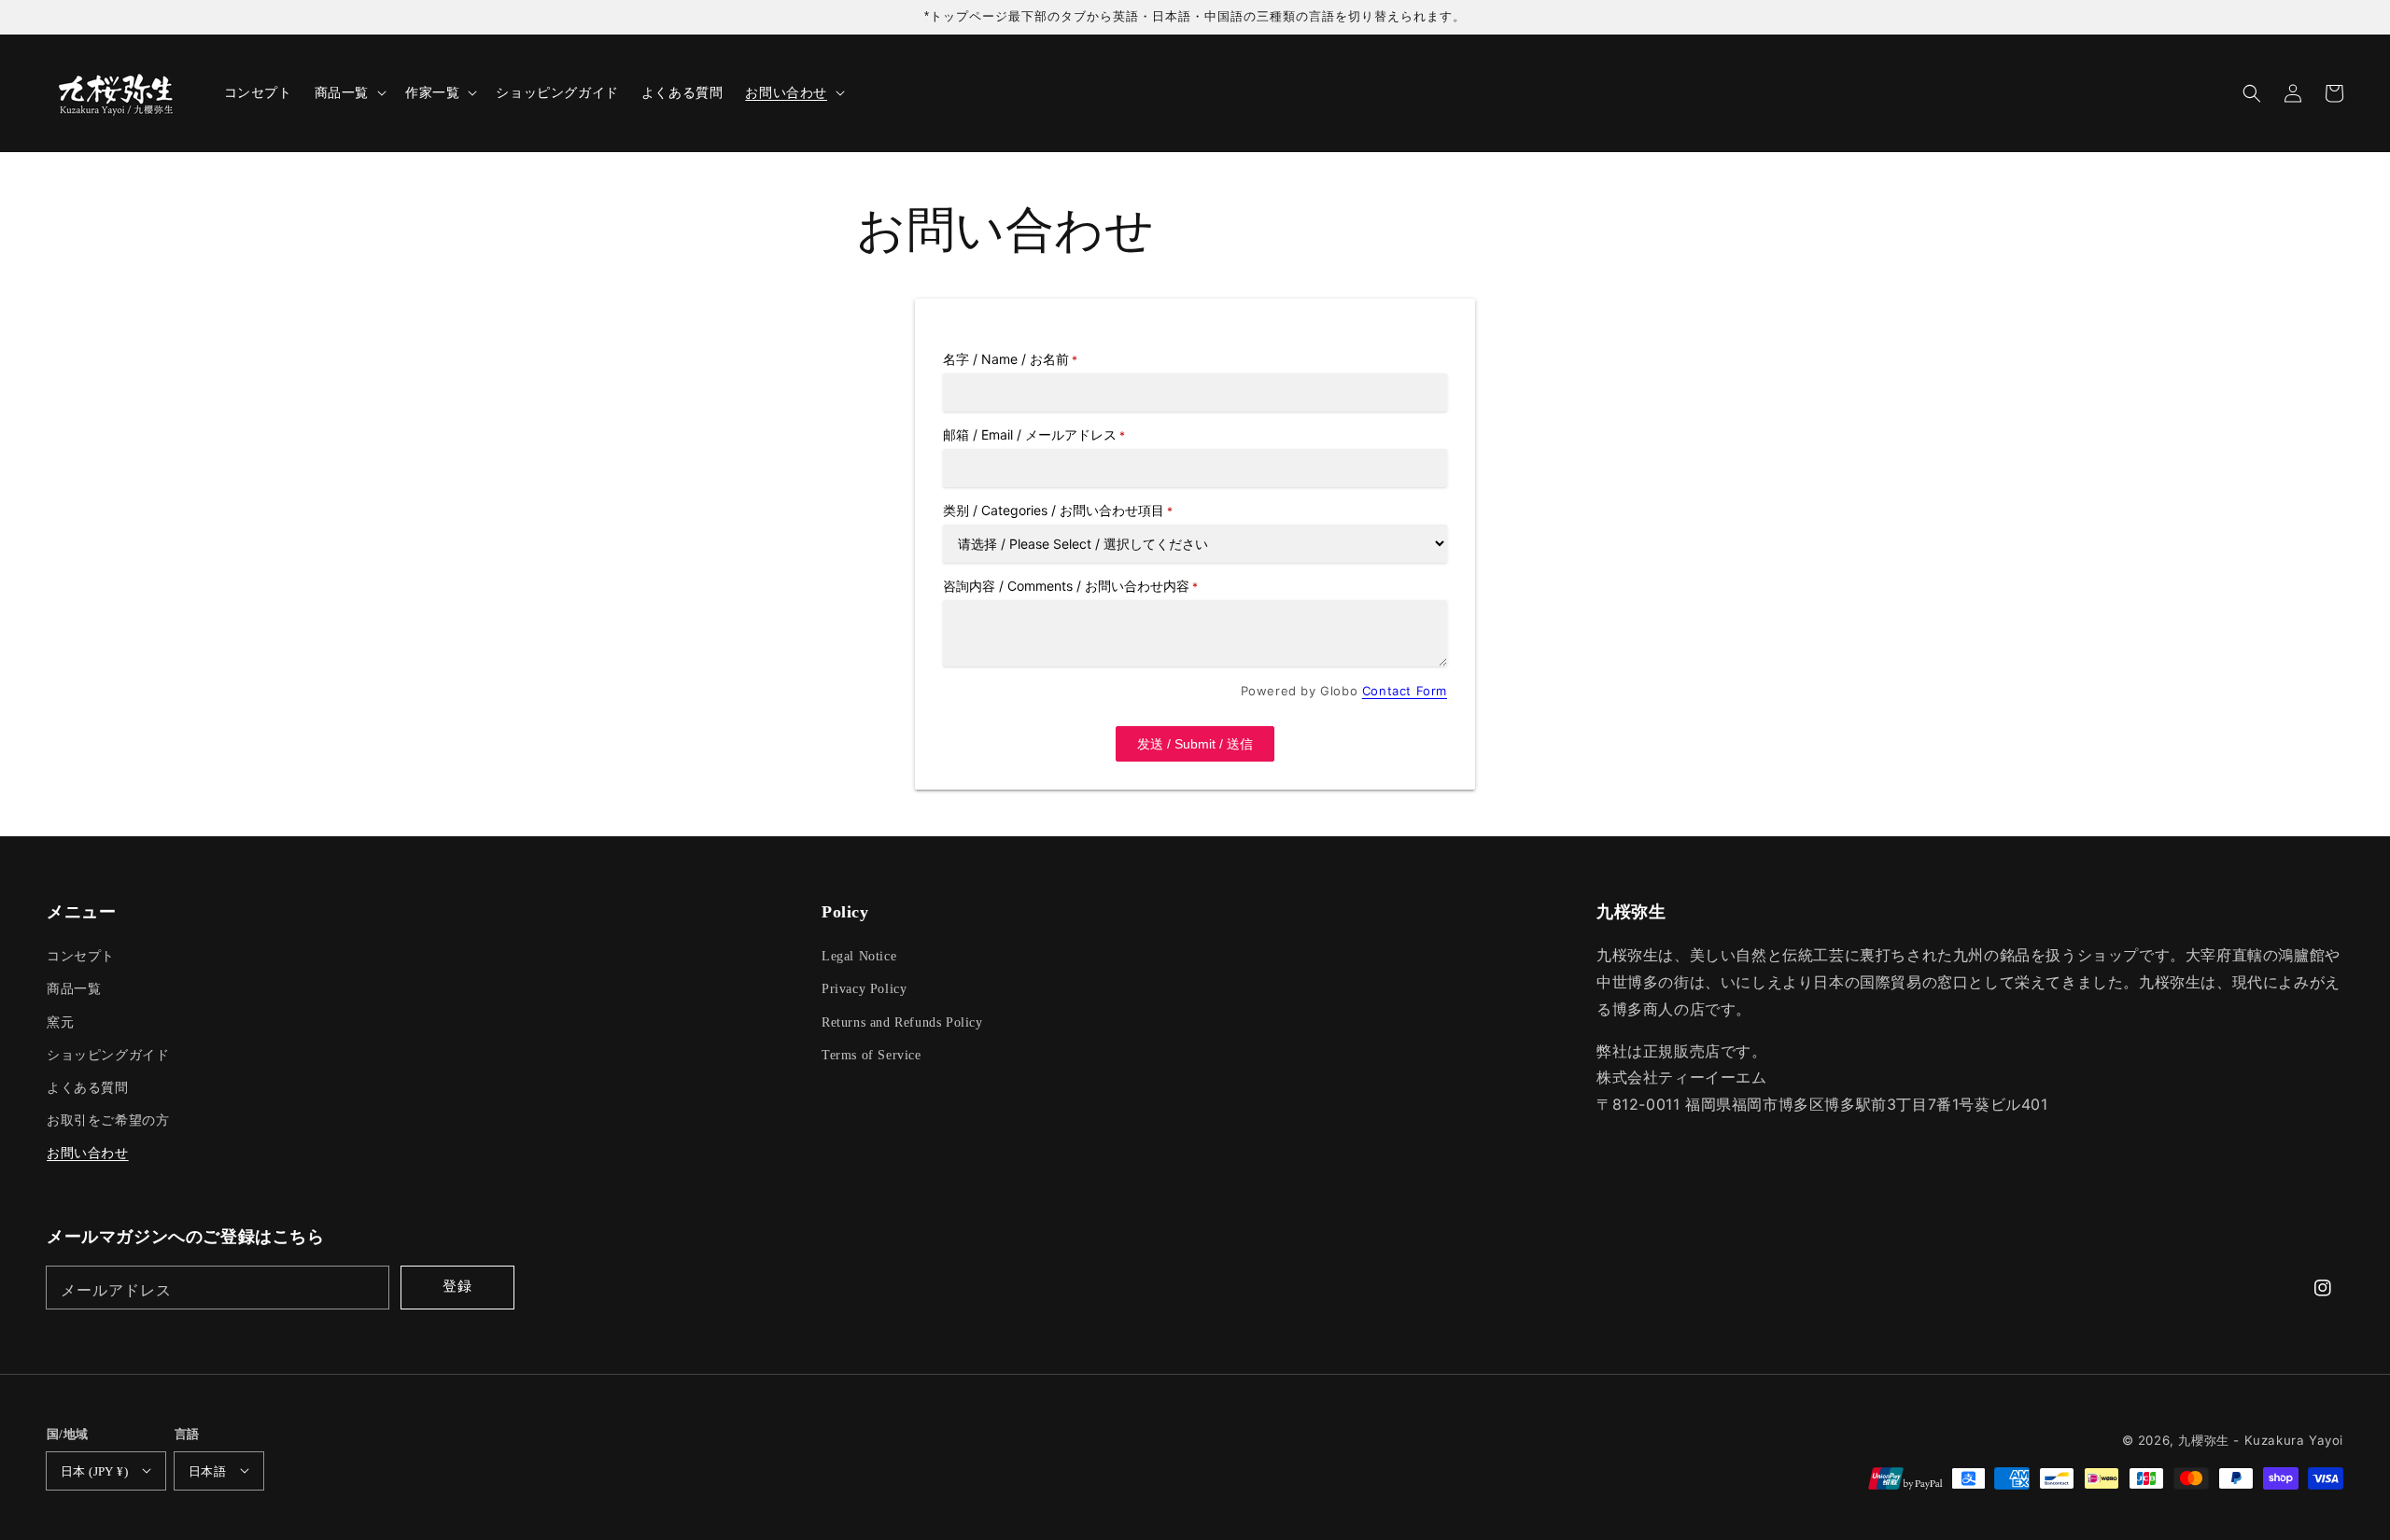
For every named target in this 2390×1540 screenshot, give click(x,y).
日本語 (207, 1471)
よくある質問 (88, 1088)
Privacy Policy (864, 989)
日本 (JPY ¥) (94, 1471)
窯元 (60, 1022)
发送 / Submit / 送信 (1195, 744)
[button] (2252, 93)
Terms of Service (872, 1055)
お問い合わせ (88, 1153)
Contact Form (1405, 691)
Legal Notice (859, 956)
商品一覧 (74, 989)
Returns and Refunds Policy (902, 1022)
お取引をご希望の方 (108, 1120)
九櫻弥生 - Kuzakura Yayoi (2261, 1440)
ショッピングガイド (108, 1055)
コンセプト (81, 956)
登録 (457, 1286)
